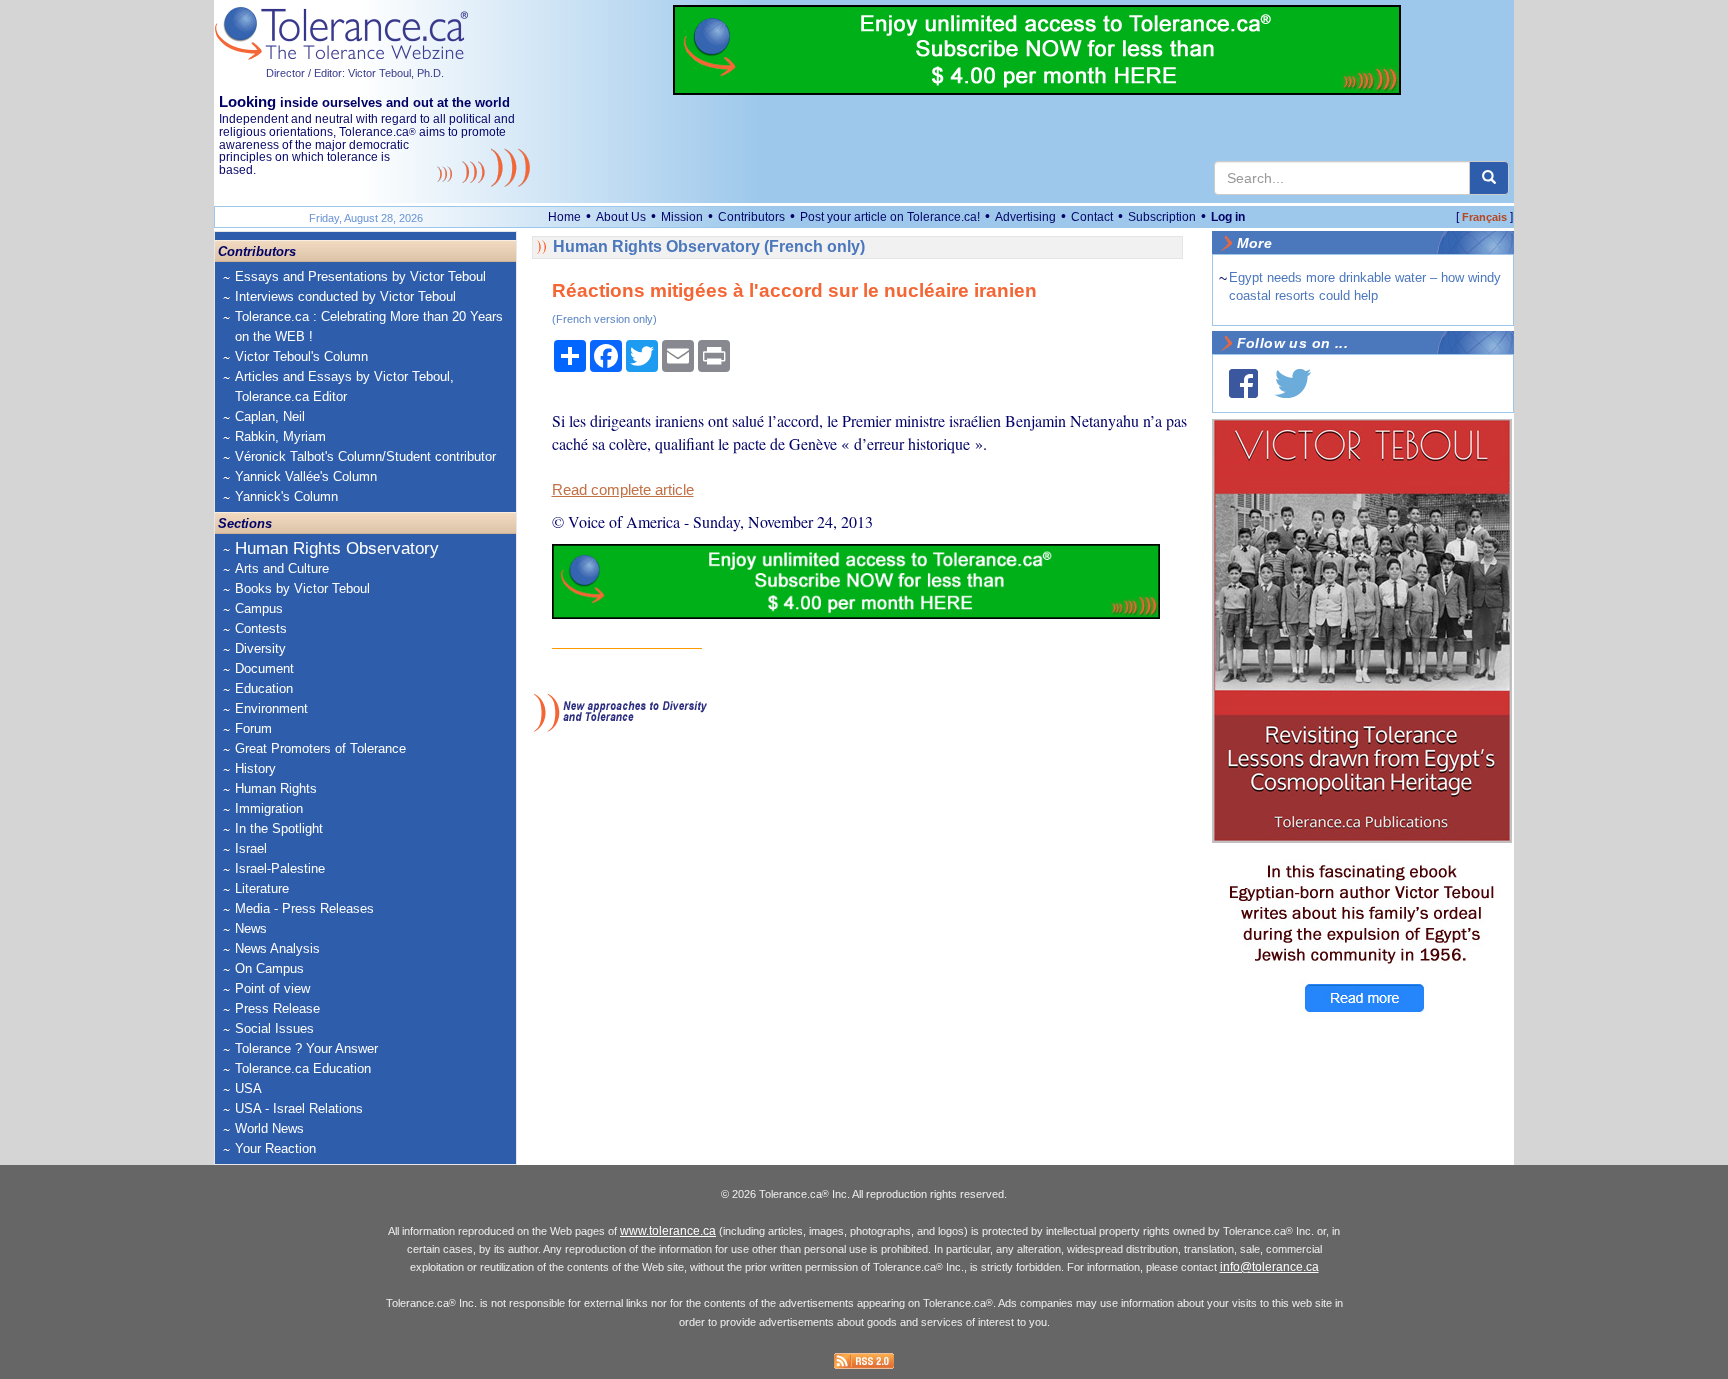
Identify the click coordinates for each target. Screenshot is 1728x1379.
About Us (621, 217)
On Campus (269, 968)
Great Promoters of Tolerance (320, 748)
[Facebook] (1243, 383)
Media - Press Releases (304, 908)
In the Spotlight (279, 828)
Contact (1092, 217)
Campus (259, 608)
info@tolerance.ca (1269, 1267)
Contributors (751, 217)
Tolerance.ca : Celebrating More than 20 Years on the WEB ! (369, 326)
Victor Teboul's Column (301, 356)
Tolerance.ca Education (303, 1068)
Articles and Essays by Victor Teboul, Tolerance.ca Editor (344, 386)
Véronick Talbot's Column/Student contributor (365, 456)
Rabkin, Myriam (280, 436)
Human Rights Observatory (337, 548)
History (255, 768)
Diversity (260, 648)
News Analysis (277, 948)
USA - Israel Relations (299, 1108)
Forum (253, 728)
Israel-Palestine (280, 868)
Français (1484, 217)
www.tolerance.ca (668, 1231)
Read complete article (623, 490)
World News (269, 1128)
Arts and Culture (282, 568)
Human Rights (276, 788)
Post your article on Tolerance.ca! (890, 217)
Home (564, 217)
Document (264, 668)
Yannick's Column (286, 496)
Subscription (1162, 217)
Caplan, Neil (270, 416)
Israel (251, 848)
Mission (682, 217)
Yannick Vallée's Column (306, 476)
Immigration (269, 808)
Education (264, 688)
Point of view (272, 988)
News (251, 928)
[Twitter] (1293, 383)
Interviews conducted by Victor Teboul (345, 296)
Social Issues (274, 1028)
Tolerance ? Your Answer (306, 1048)
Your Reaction (275, 1148)
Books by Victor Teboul (302, 588)
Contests (261, 628)
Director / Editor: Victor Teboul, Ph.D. (355, 73)
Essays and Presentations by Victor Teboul (360, 276)
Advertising (1025, 217)
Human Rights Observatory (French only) (709, 246)
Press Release (277, 1008)
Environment (271, 708)
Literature (262, 888)
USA (248, 1088)
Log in (1228, 217)
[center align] (1489, 178)
